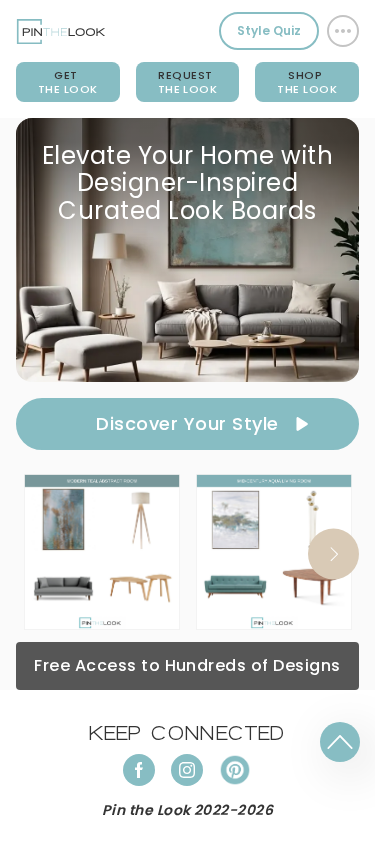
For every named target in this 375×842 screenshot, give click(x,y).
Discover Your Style (187, 423)
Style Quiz (269, 30)
